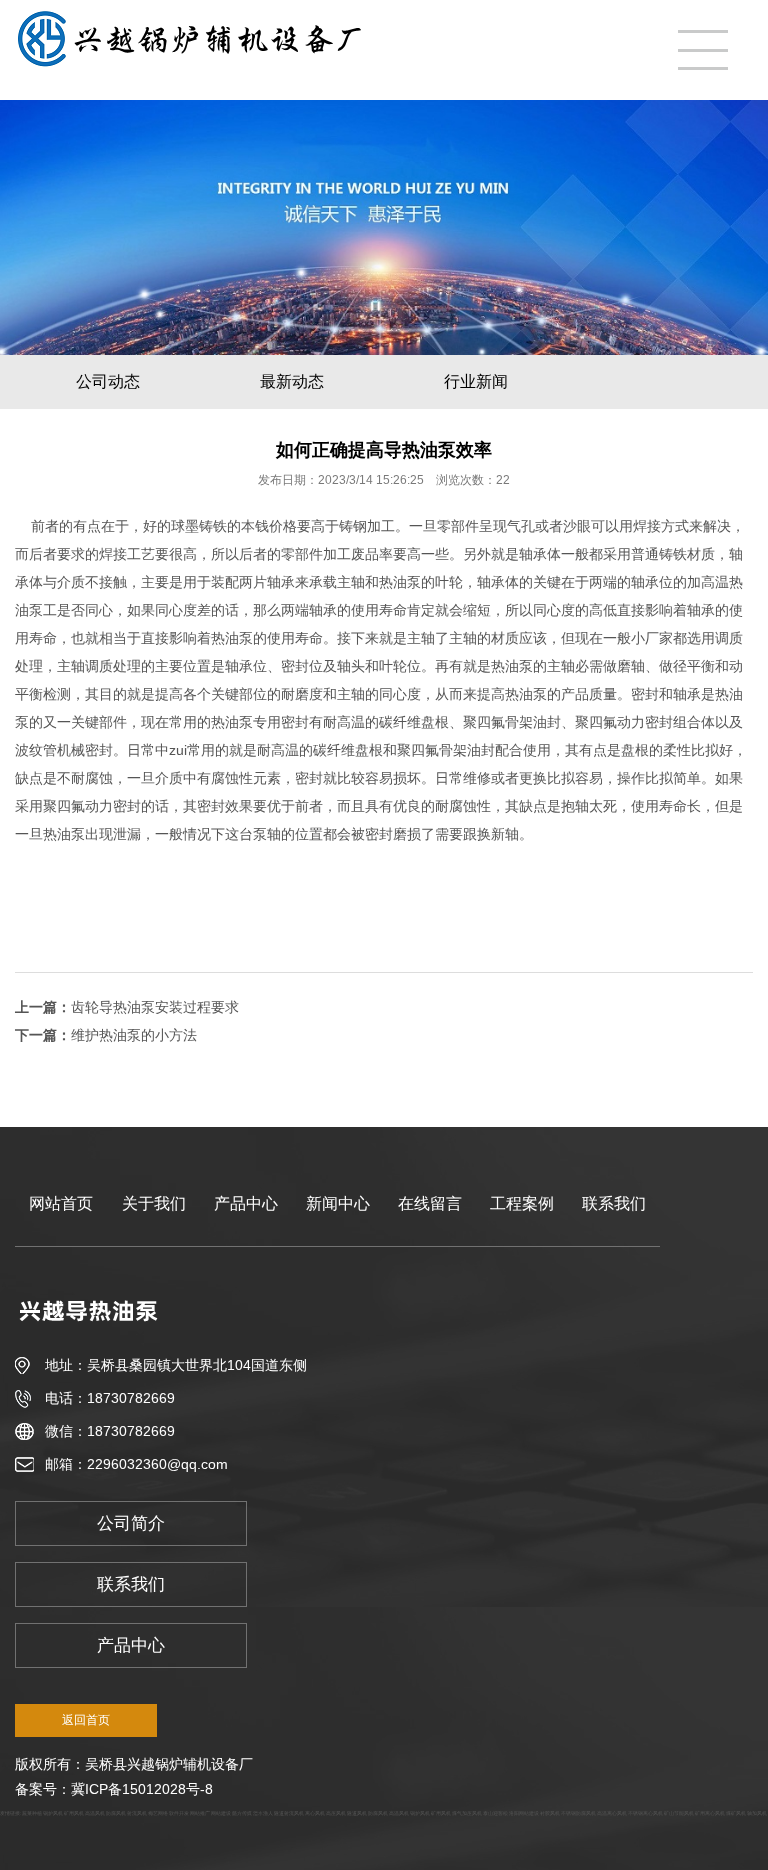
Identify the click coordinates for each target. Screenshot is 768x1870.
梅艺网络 (158, 1813)
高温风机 (95, 1813)
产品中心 (246, 1203)
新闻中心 (338, 1203)
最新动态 (292, 381)
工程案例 (522, 1203)
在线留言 (430, 1203)
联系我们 (614, 1203)
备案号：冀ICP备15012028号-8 (114, 1789)
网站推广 (200, 1813)
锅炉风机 (53, 1813)
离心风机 (315, 1813)
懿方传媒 (242, 1813)
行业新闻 (476, 381)
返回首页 (86, 1720)
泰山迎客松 (495, 1813)
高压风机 (336, 1813)
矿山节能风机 (679, 1813)
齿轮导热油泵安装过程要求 (155, 1007)
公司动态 (108, 381)
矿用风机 (74, 1813)
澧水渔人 (263, 1813)
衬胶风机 (550, 1813)
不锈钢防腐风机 (578, 1813)
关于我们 (154, 1203)
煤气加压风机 (467, 1813)
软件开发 (179, 1813)
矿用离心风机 (710, 1813)
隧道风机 (357, 1813)
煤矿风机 (736, 1813)
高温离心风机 (612, 1813)
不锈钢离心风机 (645, 1813)
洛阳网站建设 (524, 1813)
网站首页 (61, 1203)
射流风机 (137, 1813)
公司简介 (131, 1523)
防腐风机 (116, 1813)
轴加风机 (757, 1813)
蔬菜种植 (32, 1813)
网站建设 (221, 1813)
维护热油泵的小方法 (134, 1035)
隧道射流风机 (289, 1813)
